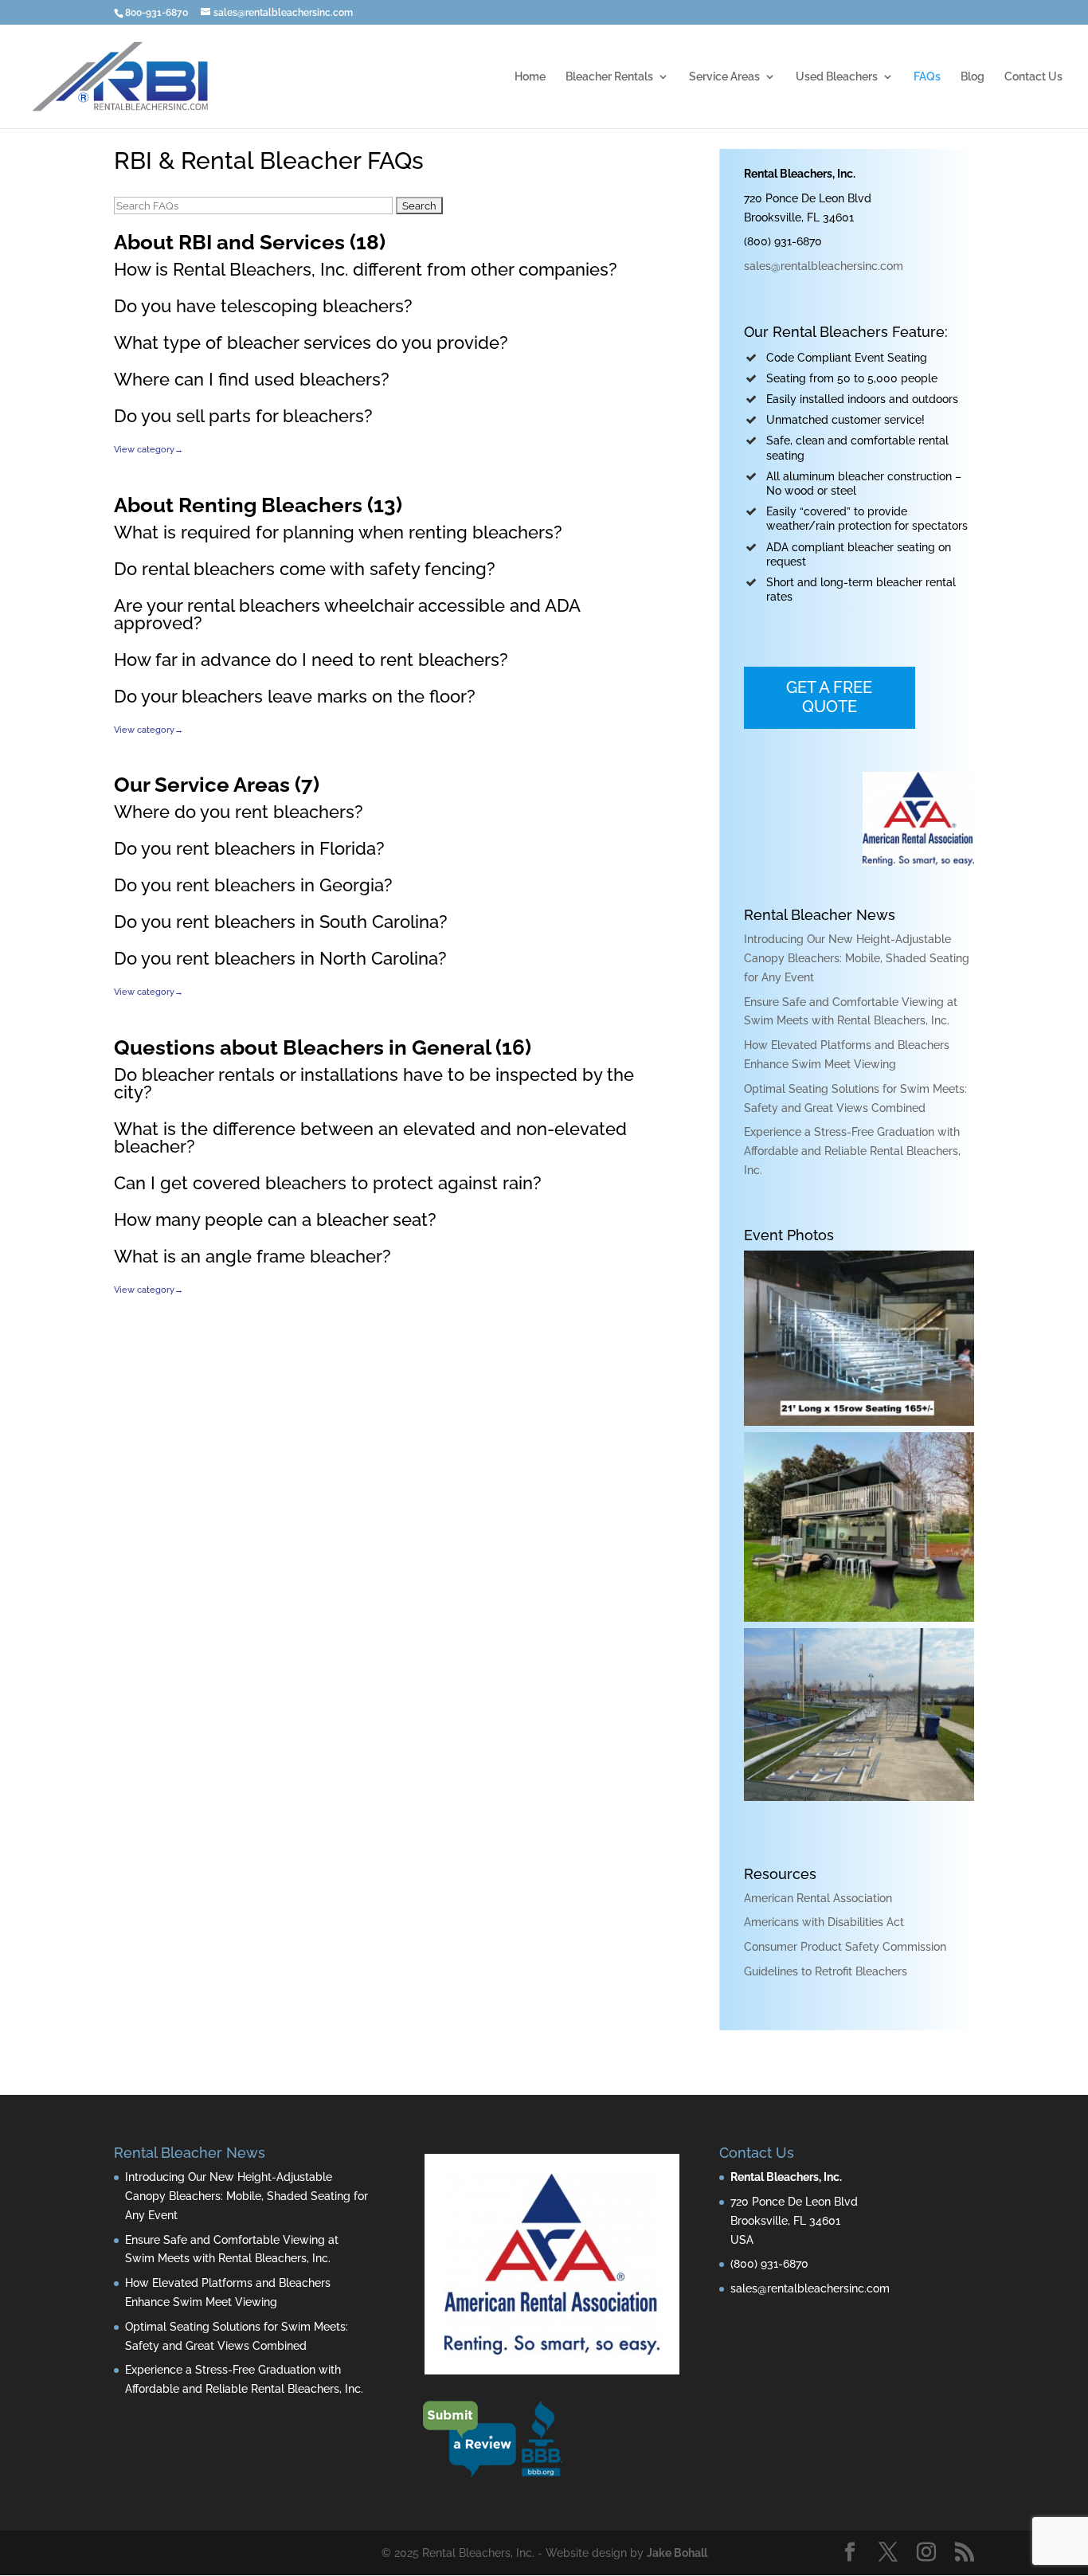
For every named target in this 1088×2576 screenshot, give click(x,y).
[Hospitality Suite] (859, 1618)
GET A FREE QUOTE (829, 697)
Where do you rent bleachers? (239, 812)
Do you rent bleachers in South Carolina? (281, 922)
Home (530, 77)
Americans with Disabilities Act (824, 1922)
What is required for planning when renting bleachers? (338, 532)
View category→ (149, 449)
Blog (973, 77)
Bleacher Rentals (609, 77)
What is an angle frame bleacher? (252, 1256)
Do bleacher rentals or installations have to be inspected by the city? (374, 1083)
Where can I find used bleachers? (252, 379)
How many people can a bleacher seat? (275, 1219)
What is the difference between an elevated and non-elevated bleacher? (370, 1137)
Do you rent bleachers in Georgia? (253, 885)
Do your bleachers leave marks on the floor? (295, 696)
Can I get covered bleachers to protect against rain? (328, 1183)
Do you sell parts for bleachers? (243, 416)
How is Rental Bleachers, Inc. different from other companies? (366, 269)
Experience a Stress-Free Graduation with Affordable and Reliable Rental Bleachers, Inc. (852, 1151)
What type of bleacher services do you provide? (311, 343)
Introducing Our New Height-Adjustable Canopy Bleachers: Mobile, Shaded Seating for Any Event (857, 958)
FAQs (927, 77)
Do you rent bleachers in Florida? (249, 848)
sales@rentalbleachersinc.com (824, 266)
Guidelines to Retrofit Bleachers (826, 1971)
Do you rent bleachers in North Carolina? (280, 958)
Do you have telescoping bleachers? (263, 306)
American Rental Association (818, 1898)
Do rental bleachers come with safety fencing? (305, 569)
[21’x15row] (859, 1422)
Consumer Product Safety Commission (845, 1947)
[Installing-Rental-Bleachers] (859, 1797)
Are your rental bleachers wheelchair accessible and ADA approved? (347, 614)
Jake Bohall (677, 2553)
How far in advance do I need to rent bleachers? (311, 660)
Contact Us (1033, 77)
